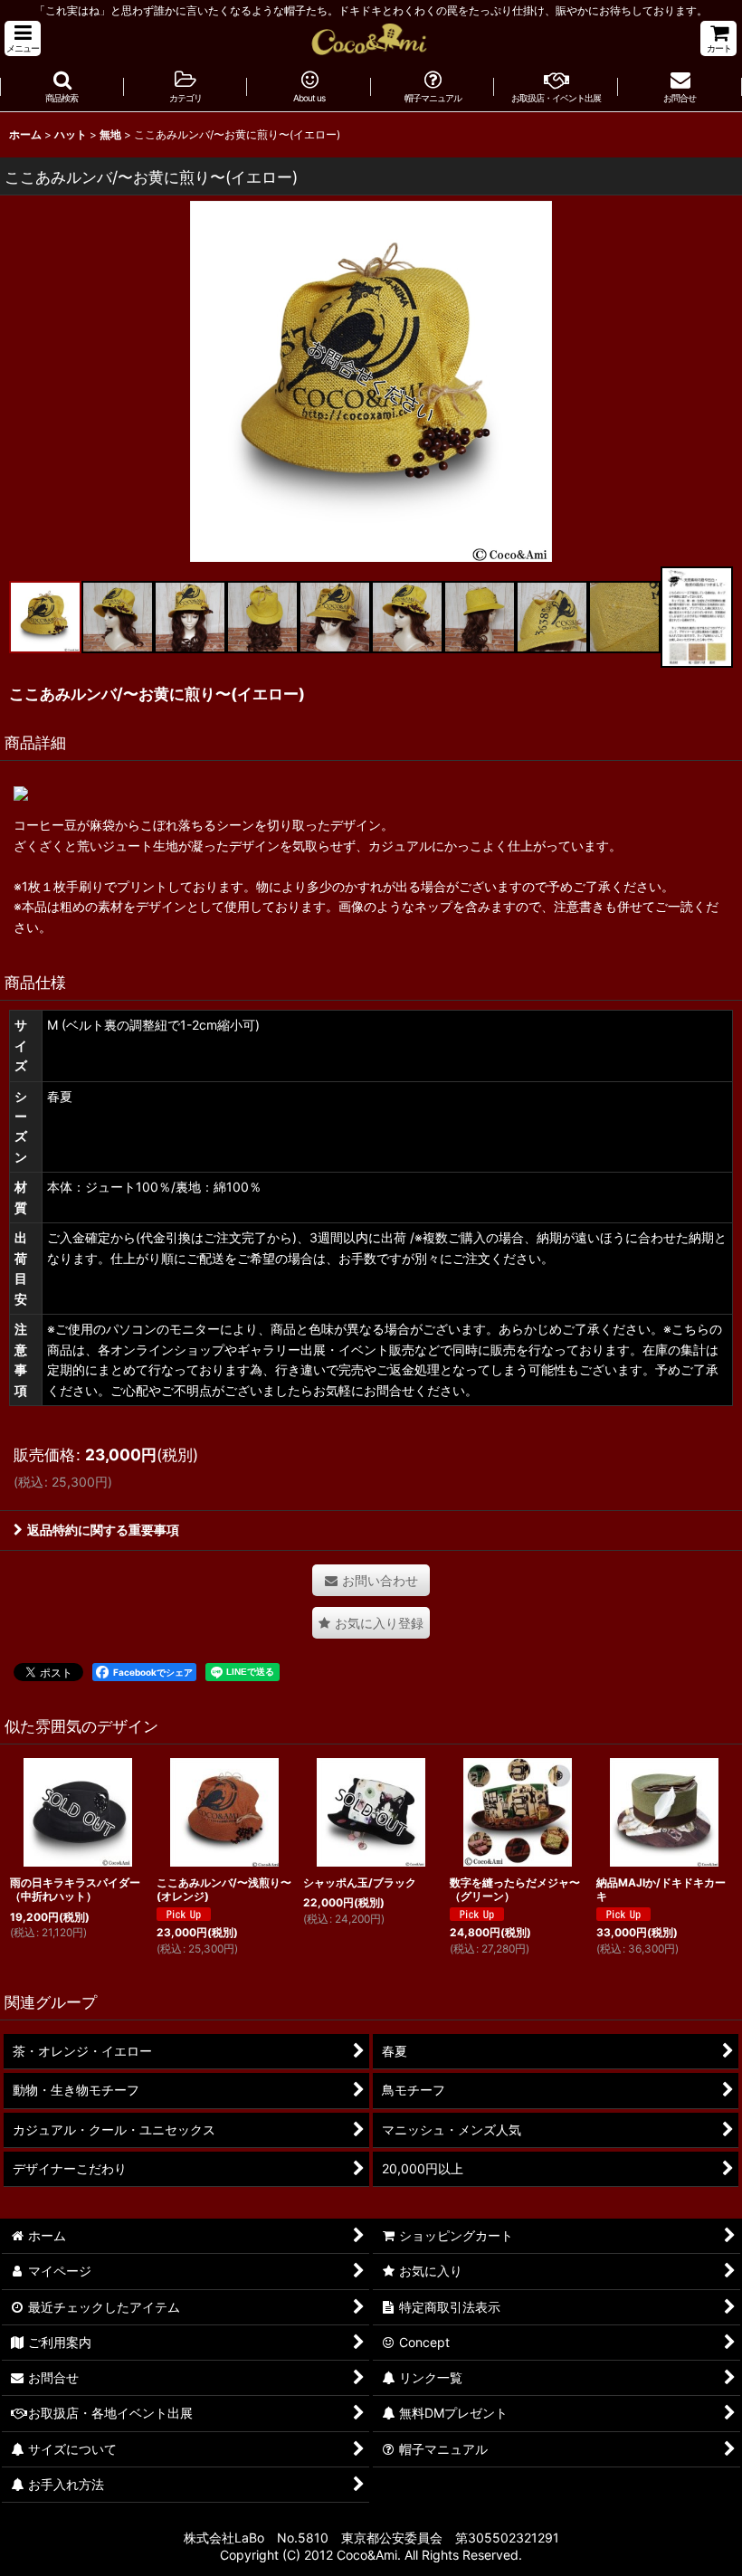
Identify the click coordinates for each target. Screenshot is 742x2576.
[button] (23, 38)
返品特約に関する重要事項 (103, 1530)
